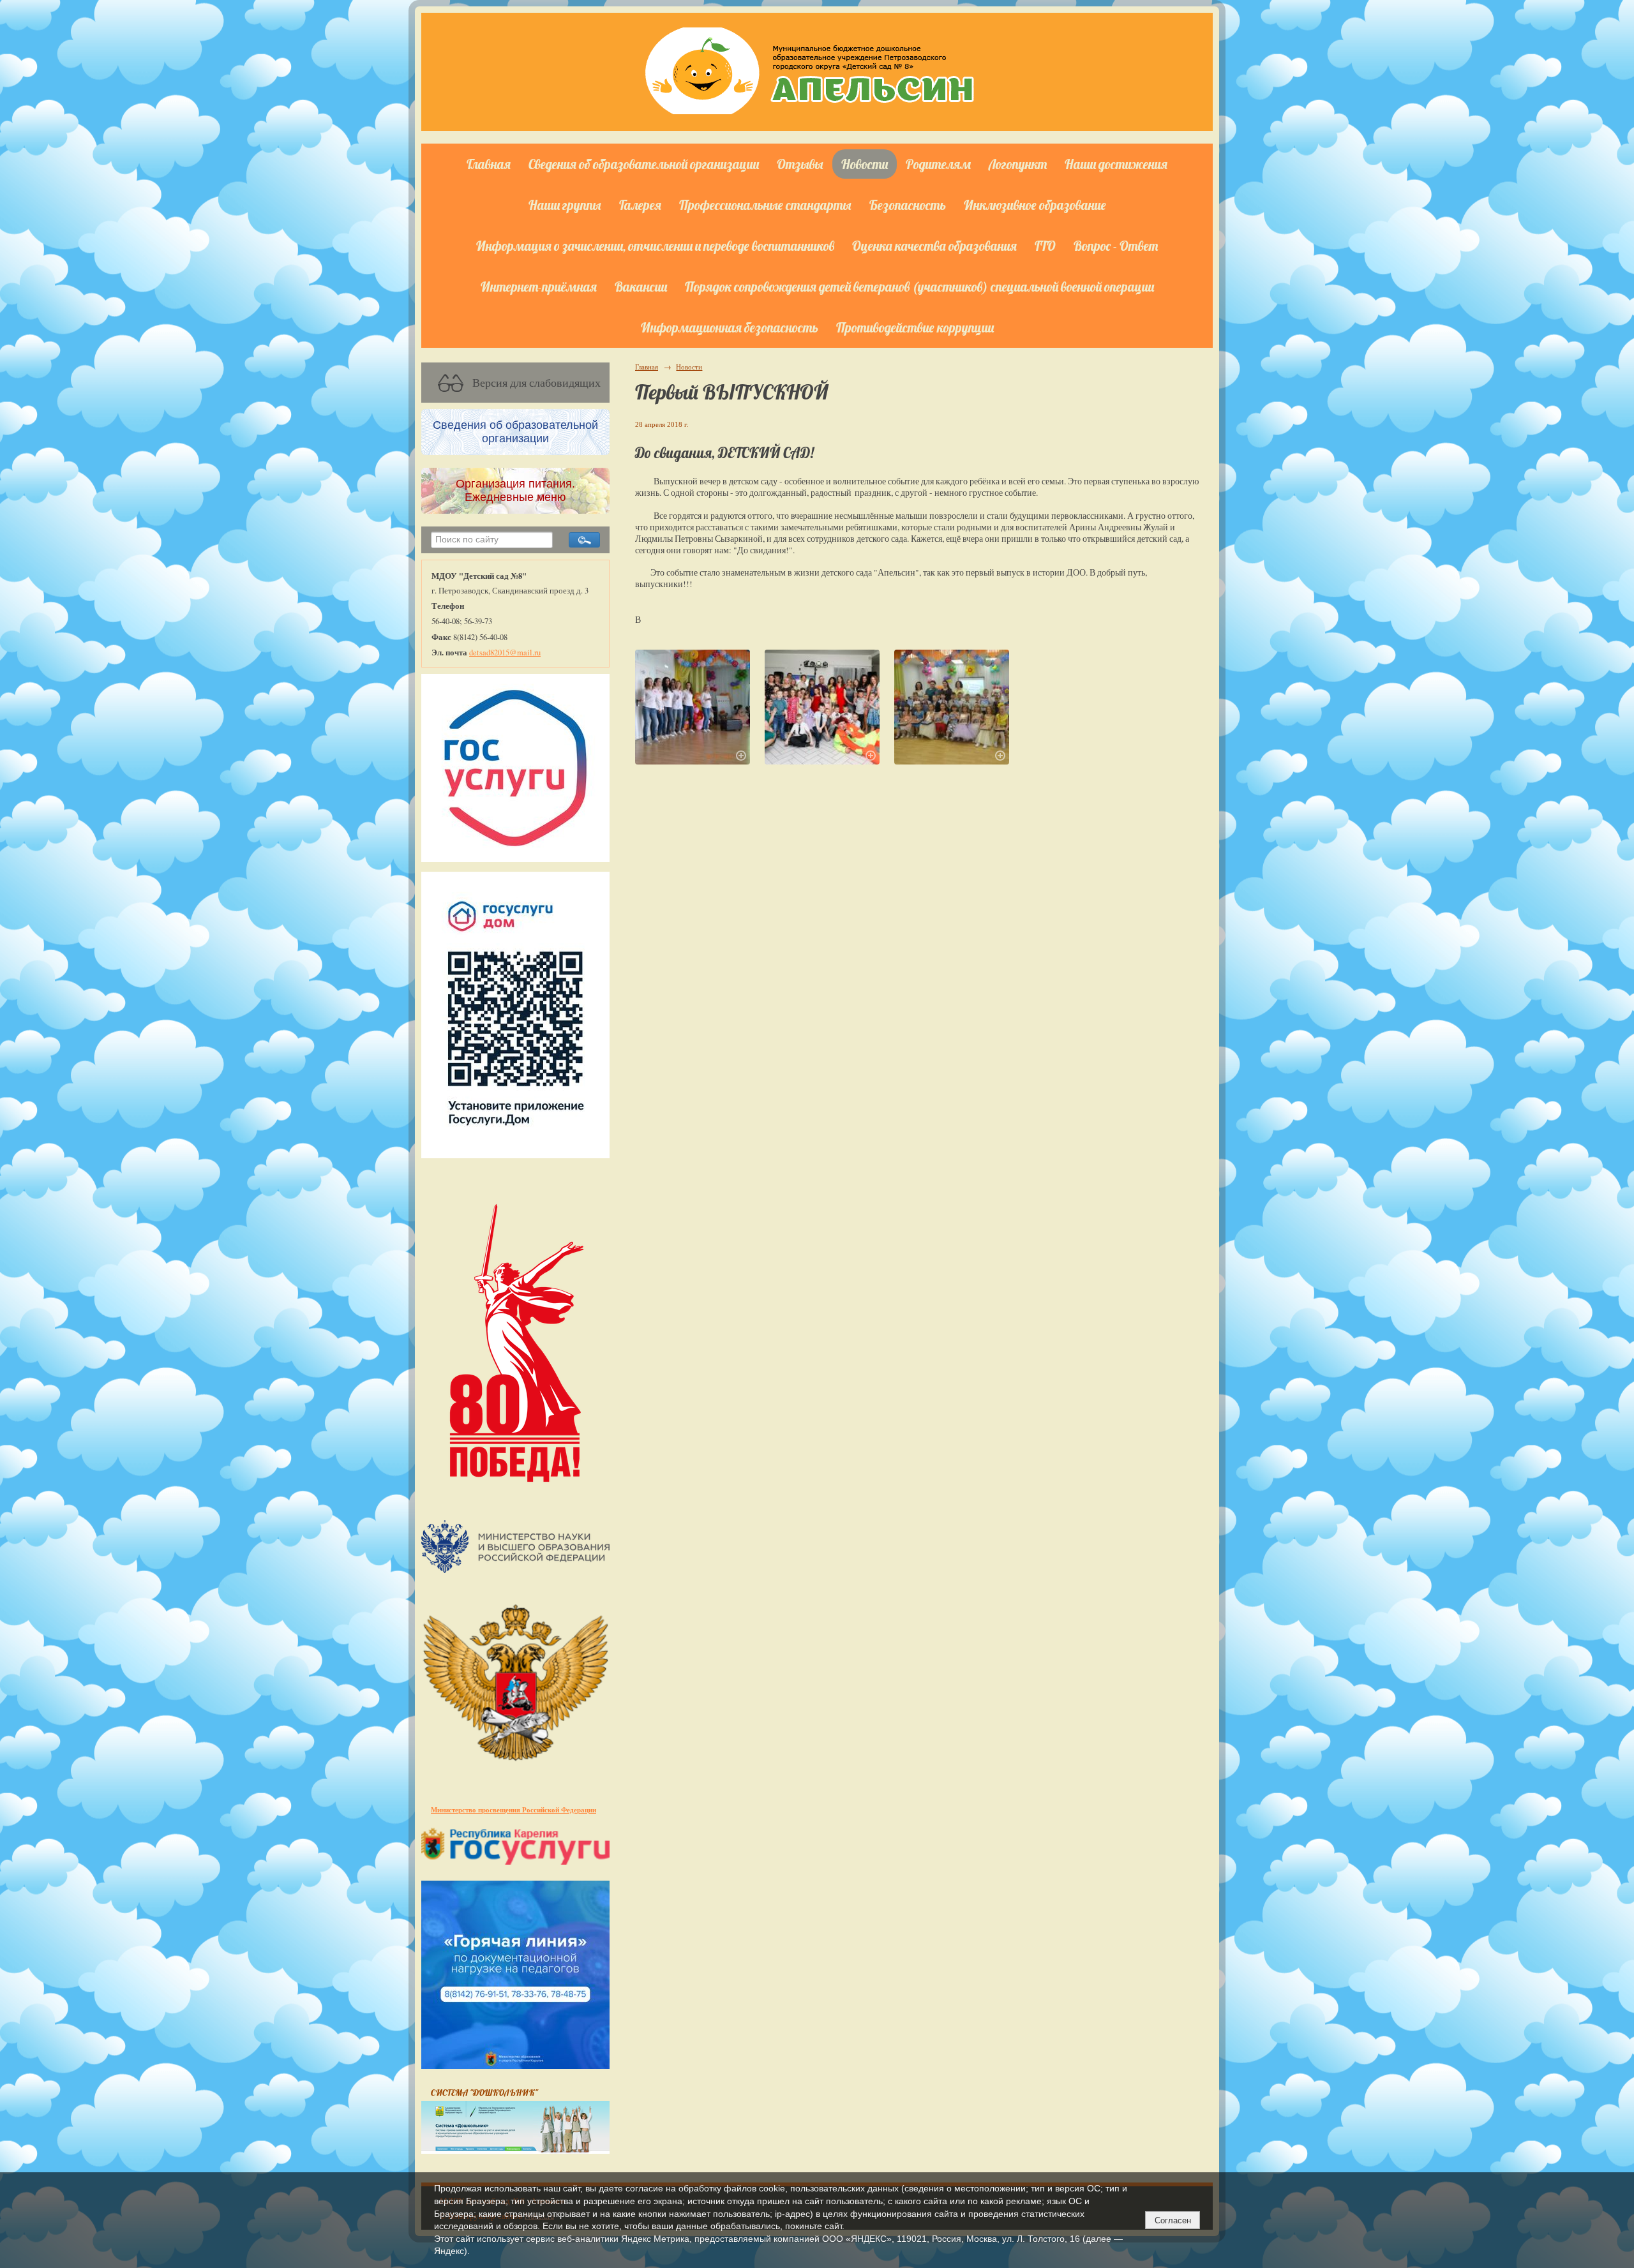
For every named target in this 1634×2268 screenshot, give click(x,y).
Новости (865, 164)
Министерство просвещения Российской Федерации (513, 1809)
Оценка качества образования (934, 246)
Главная (489, 164)
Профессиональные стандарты (765, 205)
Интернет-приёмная (539, 287)
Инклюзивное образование (1035, 205)
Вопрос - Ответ (1116, 246)
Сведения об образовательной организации (644, 164)
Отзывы (800, 164)
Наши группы (565, 205)
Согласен (1173, 2220)
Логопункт (1018, 164)
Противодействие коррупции (915, 327)
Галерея (640, 205)
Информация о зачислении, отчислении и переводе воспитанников (655, 246)
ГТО (1045, 246)
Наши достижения (1116, 164)
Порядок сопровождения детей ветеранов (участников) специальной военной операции (919, 287)
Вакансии (641, 287)
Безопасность (908, 205)
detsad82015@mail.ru (505, 653)
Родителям (938, 164)
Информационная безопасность (730, 327)
